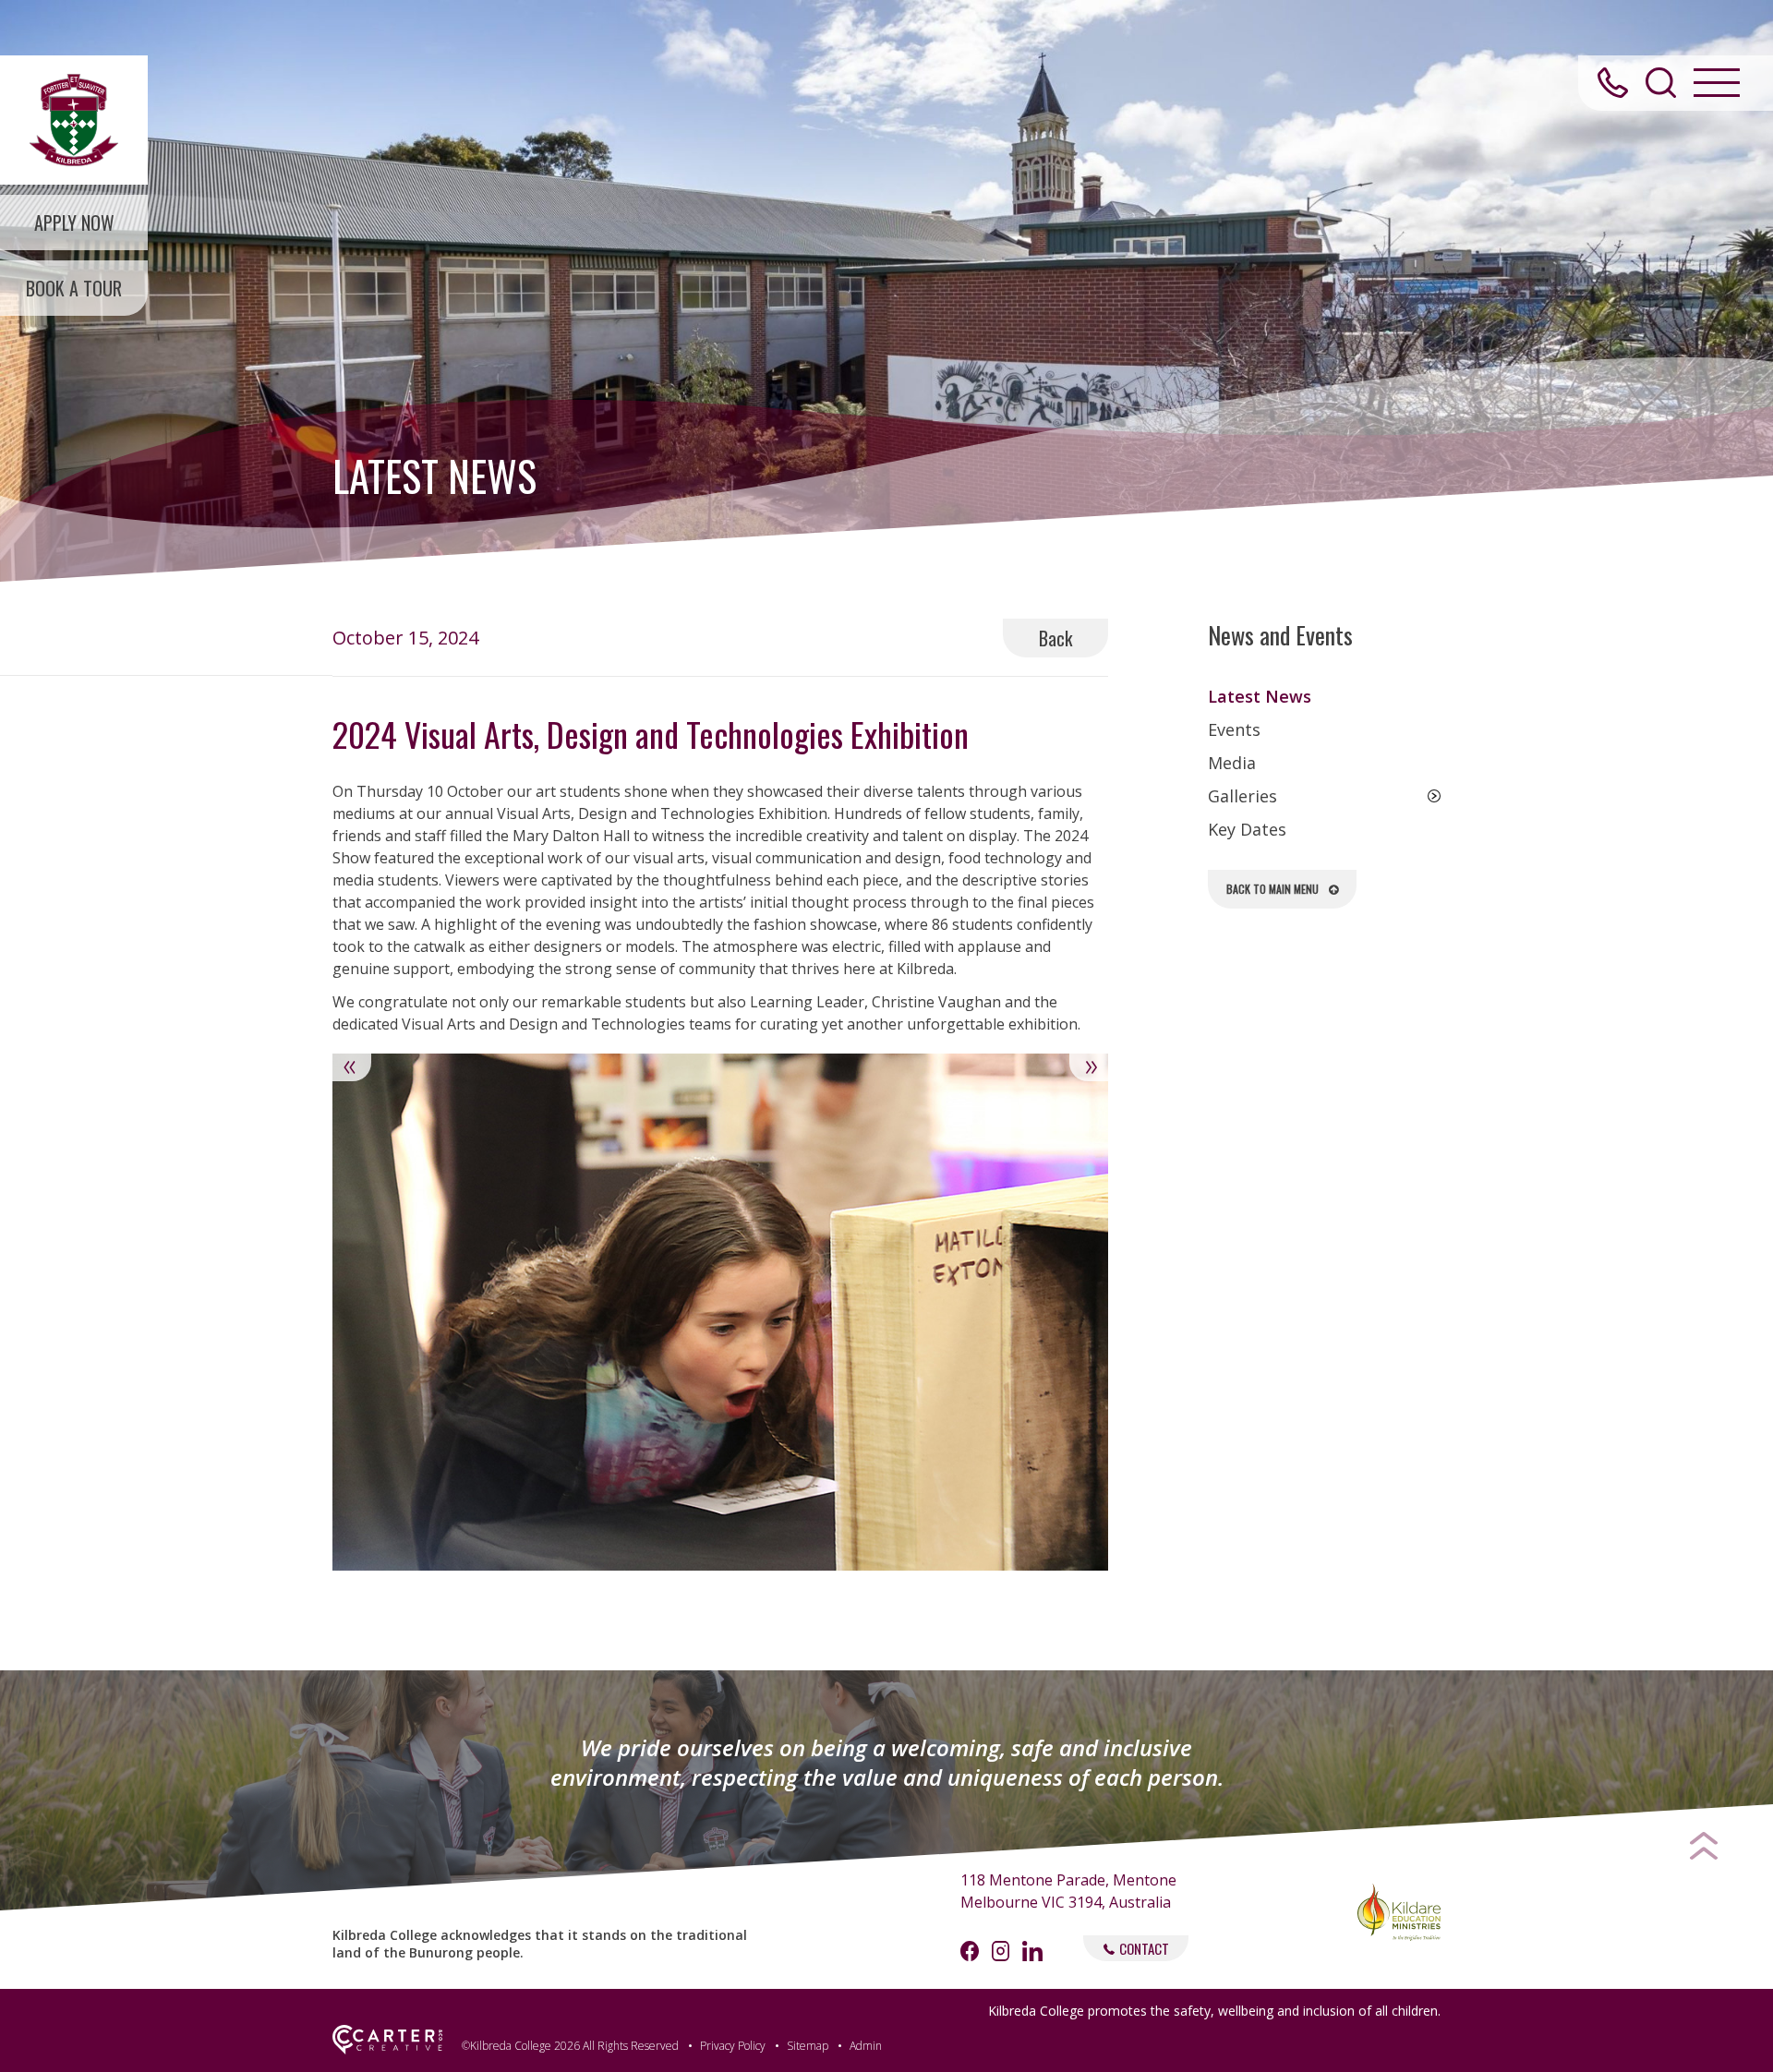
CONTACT (1144, 1948)
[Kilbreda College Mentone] (74, 120)
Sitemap (808, 2046)
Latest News (1260, 696)
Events (1234, 729)
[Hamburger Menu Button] (1717, 83)
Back (1055, 638)
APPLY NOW (74, 223)
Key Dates (1247, 829)
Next (1089, 1067)
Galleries (1242, 796)
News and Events (1280, 635)
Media (1232, 763)
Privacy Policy (733, 2046)
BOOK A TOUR (74, 288)
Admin (866, 2046)
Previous (352, 1067)
